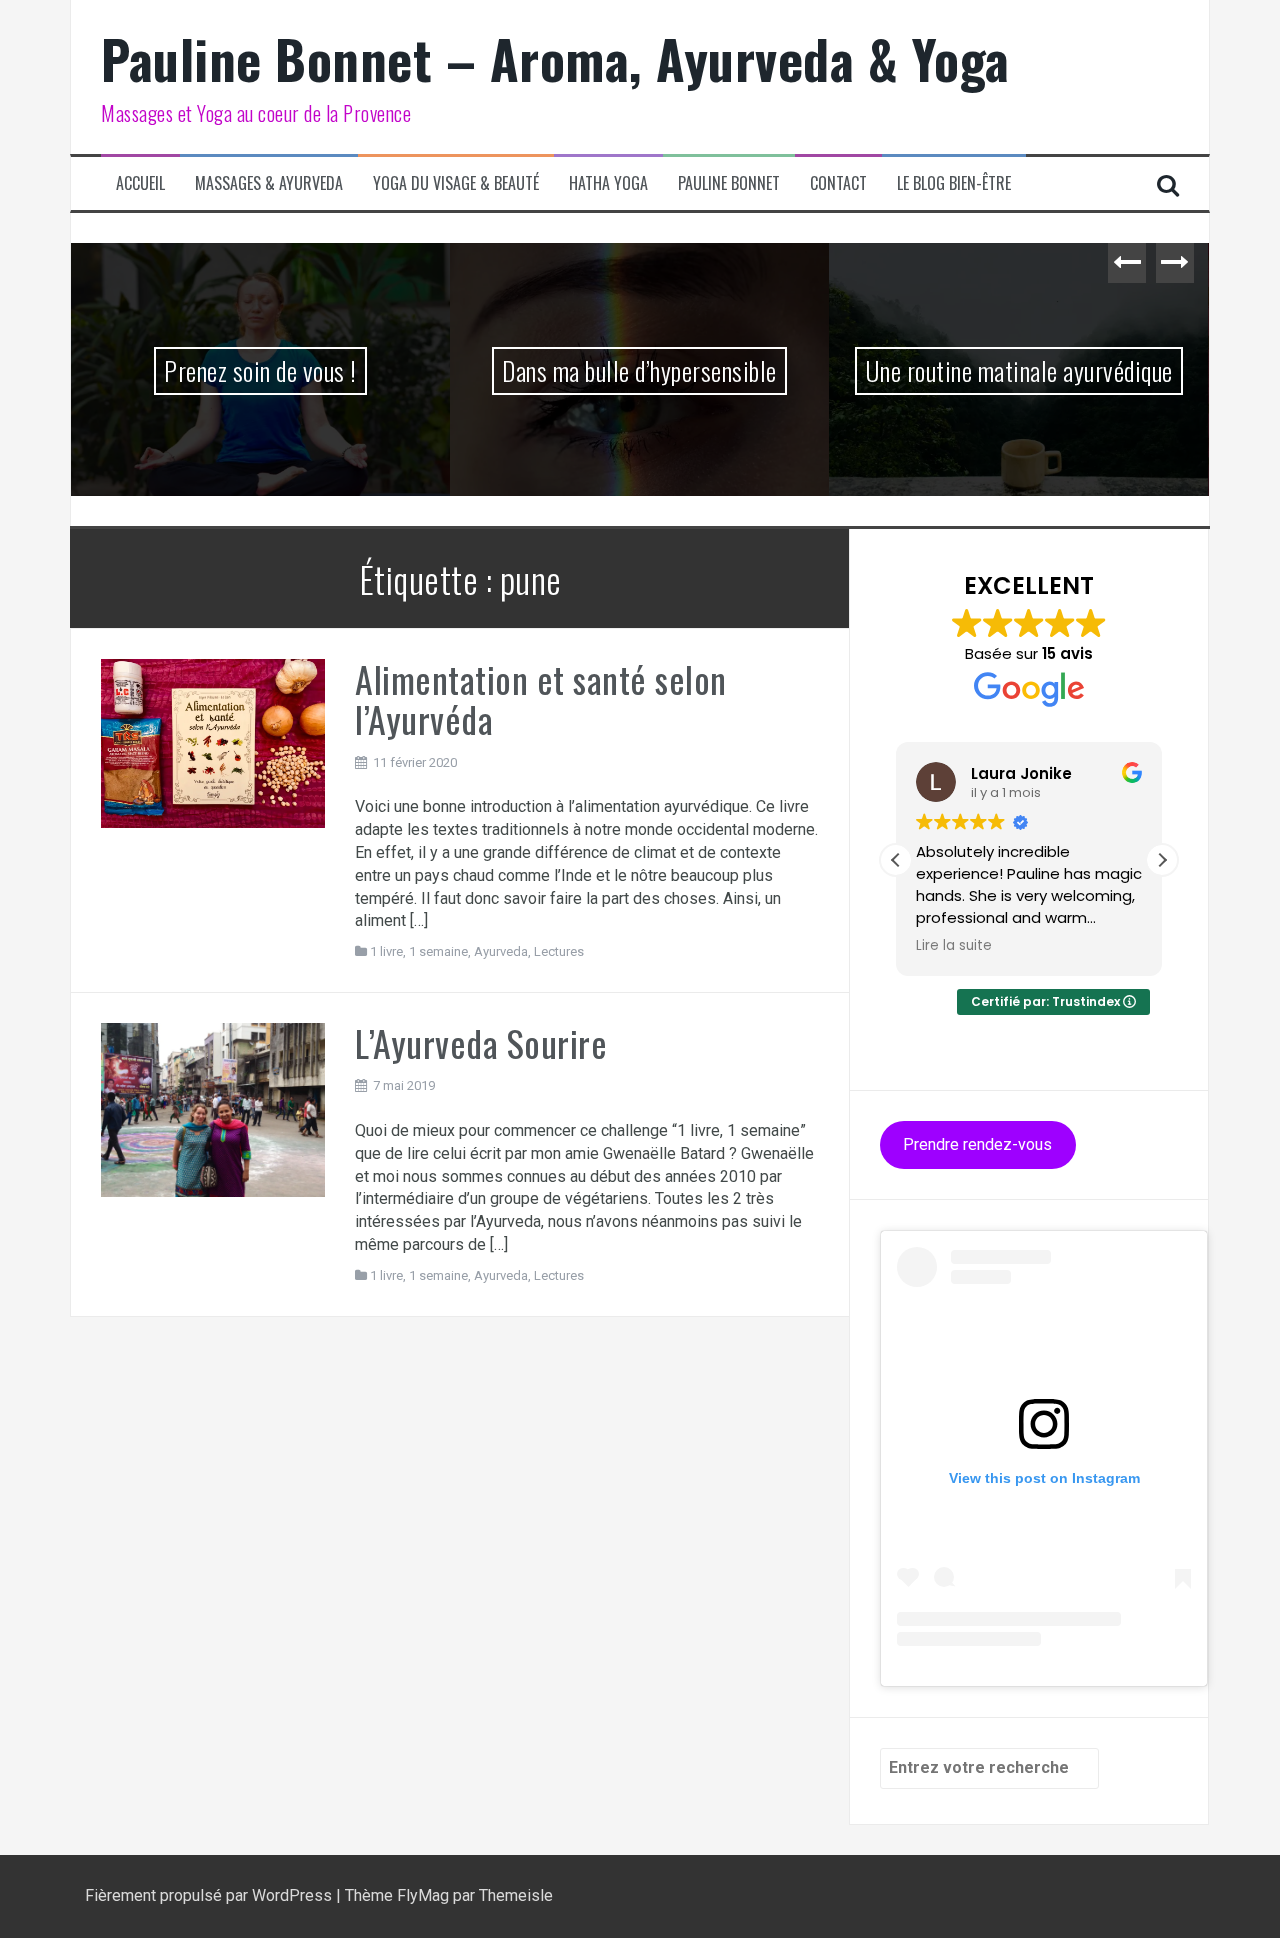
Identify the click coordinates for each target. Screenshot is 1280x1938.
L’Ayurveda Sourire (481, 1042)
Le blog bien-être (954, 183)
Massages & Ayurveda (269, 183)
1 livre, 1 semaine (419, 951)
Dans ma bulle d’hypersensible (639, 370)
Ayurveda (501, 951)
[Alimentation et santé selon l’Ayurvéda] (213, 742)
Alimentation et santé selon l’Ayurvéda (541, 698)
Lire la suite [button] (954, 946)
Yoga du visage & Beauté (456, 183)
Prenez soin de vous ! (260, 370)
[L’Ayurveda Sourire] (213, 1108)
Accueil (140, 183)
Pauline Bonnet (729, 183)
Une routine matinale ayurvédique (1019, 370)
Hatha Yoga (608, 183)
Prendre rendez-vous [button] (977, 1144)
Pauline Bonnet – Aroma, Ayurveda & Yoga (555, 58)
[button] (1162, 860)
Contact (838, 183)
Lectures (559, 951)
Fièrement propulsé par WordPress (210, 1895)
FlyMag (423, 1895)
